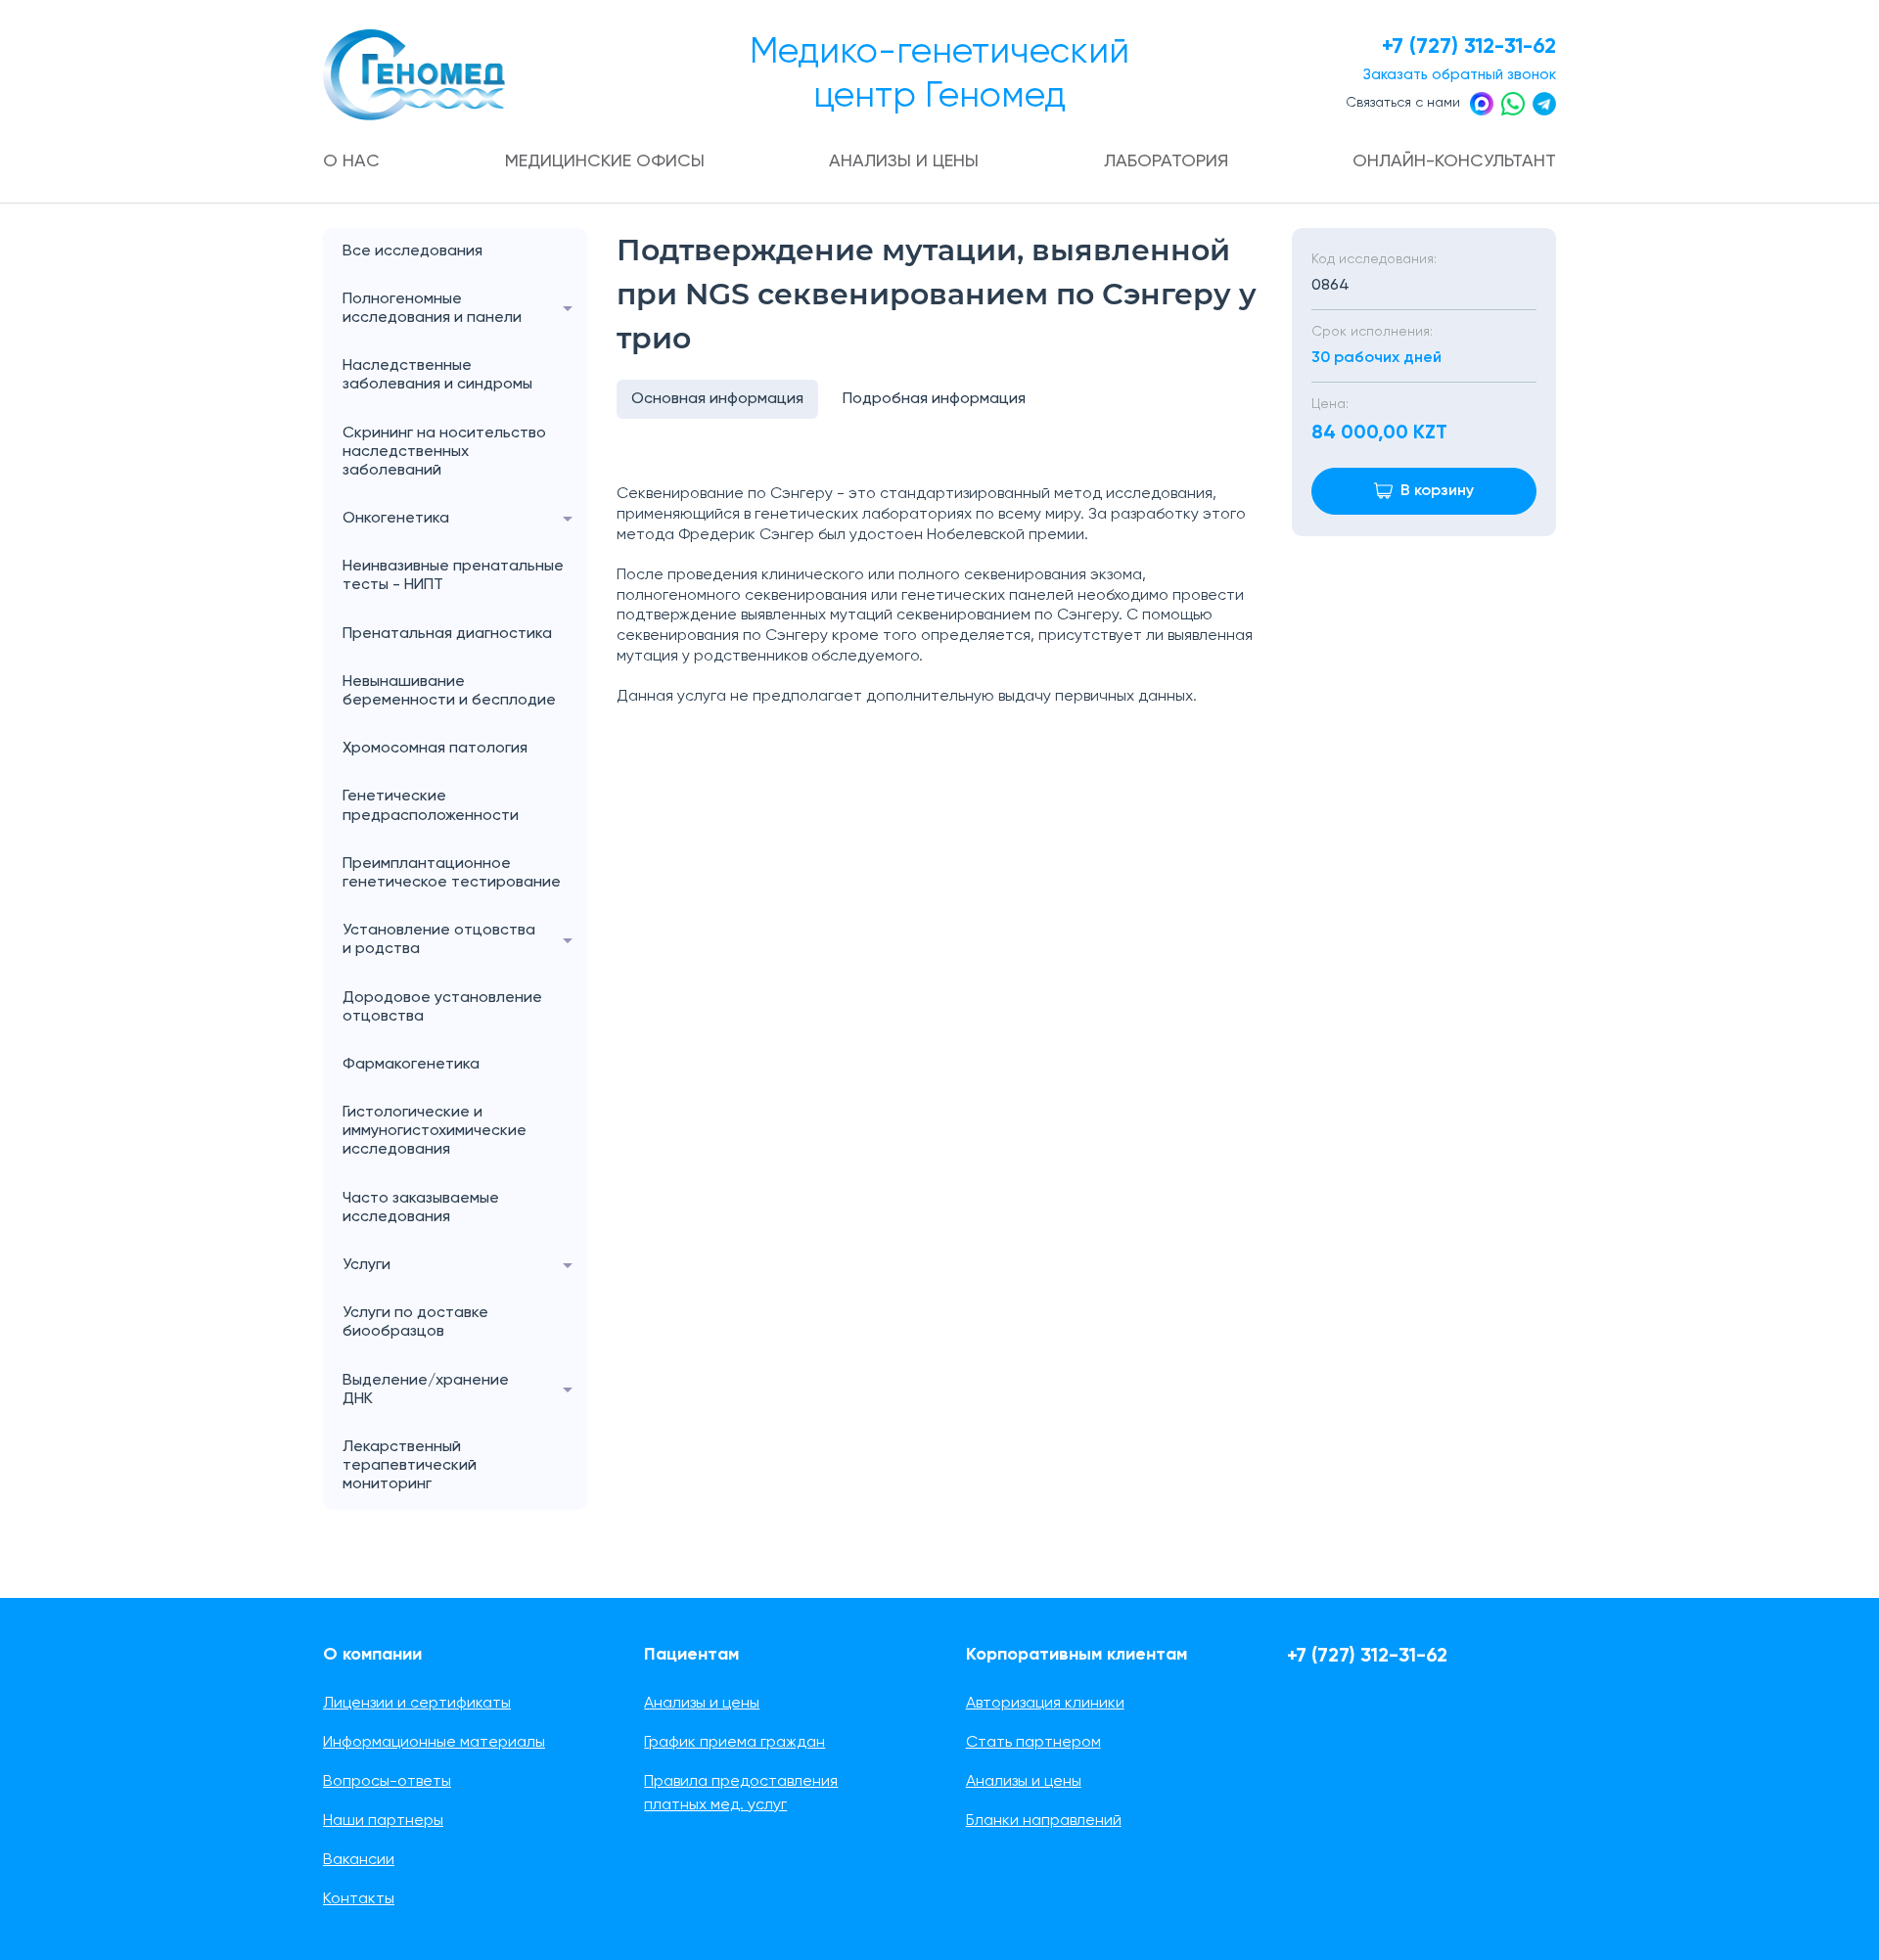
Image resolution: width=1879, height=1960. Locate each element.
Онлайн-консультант (1454, 161)
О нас (351, 161)
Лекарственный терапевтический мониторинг (410, 1466)
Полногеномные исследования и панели (432, 309)
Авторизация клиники (1045, 1704)
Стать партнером (1033, 1743)
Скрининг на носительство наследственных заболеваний (444, 452)
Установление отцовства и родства (439, 940)
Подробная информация (934, 399)
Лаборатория (1166, 161)
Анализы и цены (904, 161)
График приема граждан (734, 1743)
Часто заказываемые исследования (421, 1208)
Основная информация (717, 399)
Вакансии (359, 1860)
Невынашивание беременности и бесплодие (449, 691)
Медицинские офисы (605, 161)
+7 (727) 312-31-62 (1469, 47)
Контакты (359, 1899)
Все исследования (412, 251)
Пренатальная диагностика (447, 634)
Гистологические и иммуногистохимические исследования (435, 1131)
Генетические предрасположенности (431, 806)
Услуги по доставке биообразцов (415, 1322)
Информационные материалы (434, 1743)
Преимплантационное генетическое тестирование (452, 873)
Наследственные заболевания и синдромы (437, 375)
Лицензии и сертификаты (417, 1704)
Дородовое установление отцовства (442, 1007)
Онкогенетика (396, 519)
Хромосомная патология (435, 749)
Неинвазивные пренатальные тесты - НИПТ (453, 576)
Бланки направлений (1044, 1821)
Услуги (367, 1265)
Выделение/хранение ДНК (426, 1390)
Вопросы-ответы (387, 1782)
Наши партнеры (383, 1821)
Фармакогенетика (411, 1065)
